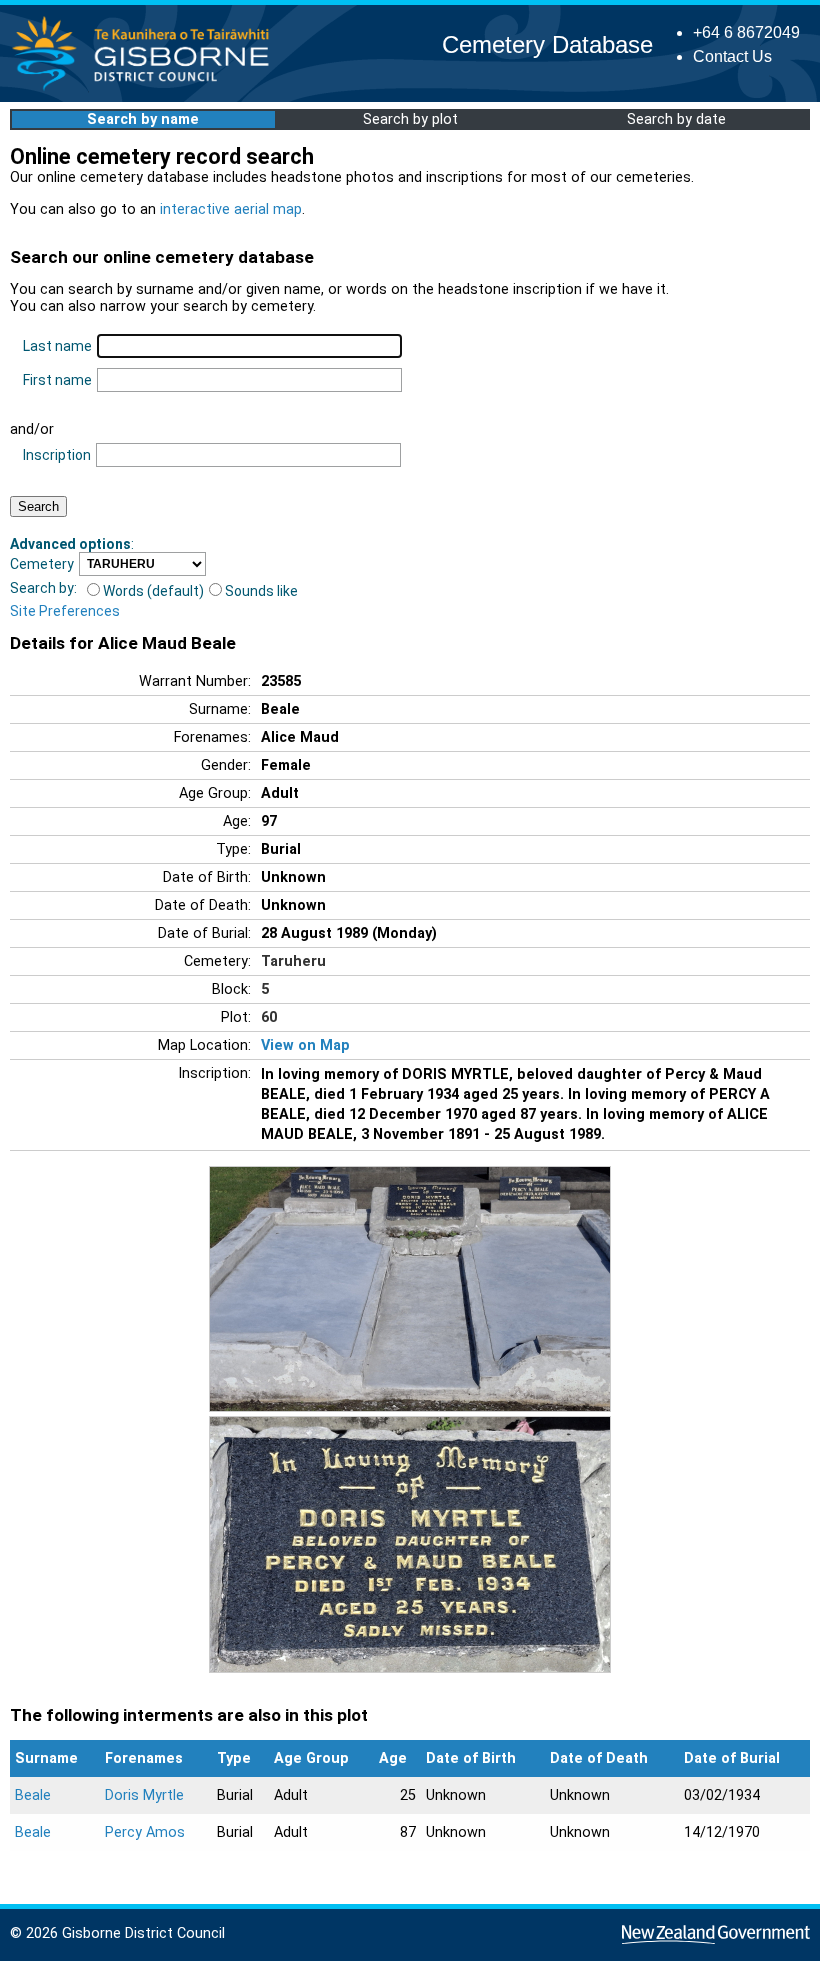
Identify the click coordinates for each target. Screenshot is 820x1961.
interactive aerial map (231, 209)
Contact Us (732, 56)
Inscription (57, 455)
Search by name (143, 119)
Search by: (43, 588)
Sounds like (261, 591)
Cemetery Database (547, 44)
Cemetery (42, 564)
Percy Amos (145, 1832)
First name (57, 380)
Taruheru (293, 961)
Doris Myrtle (144, 1795)
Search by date (676, 119)
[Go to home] (146, 89)
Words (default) (153, 591)
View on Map (305, 1045)
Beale (33, 1795)
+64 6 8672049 (746, 32)
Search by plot (410, 119)
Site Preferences (65, 611)
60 (269, 1017)
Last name (57, 346)
